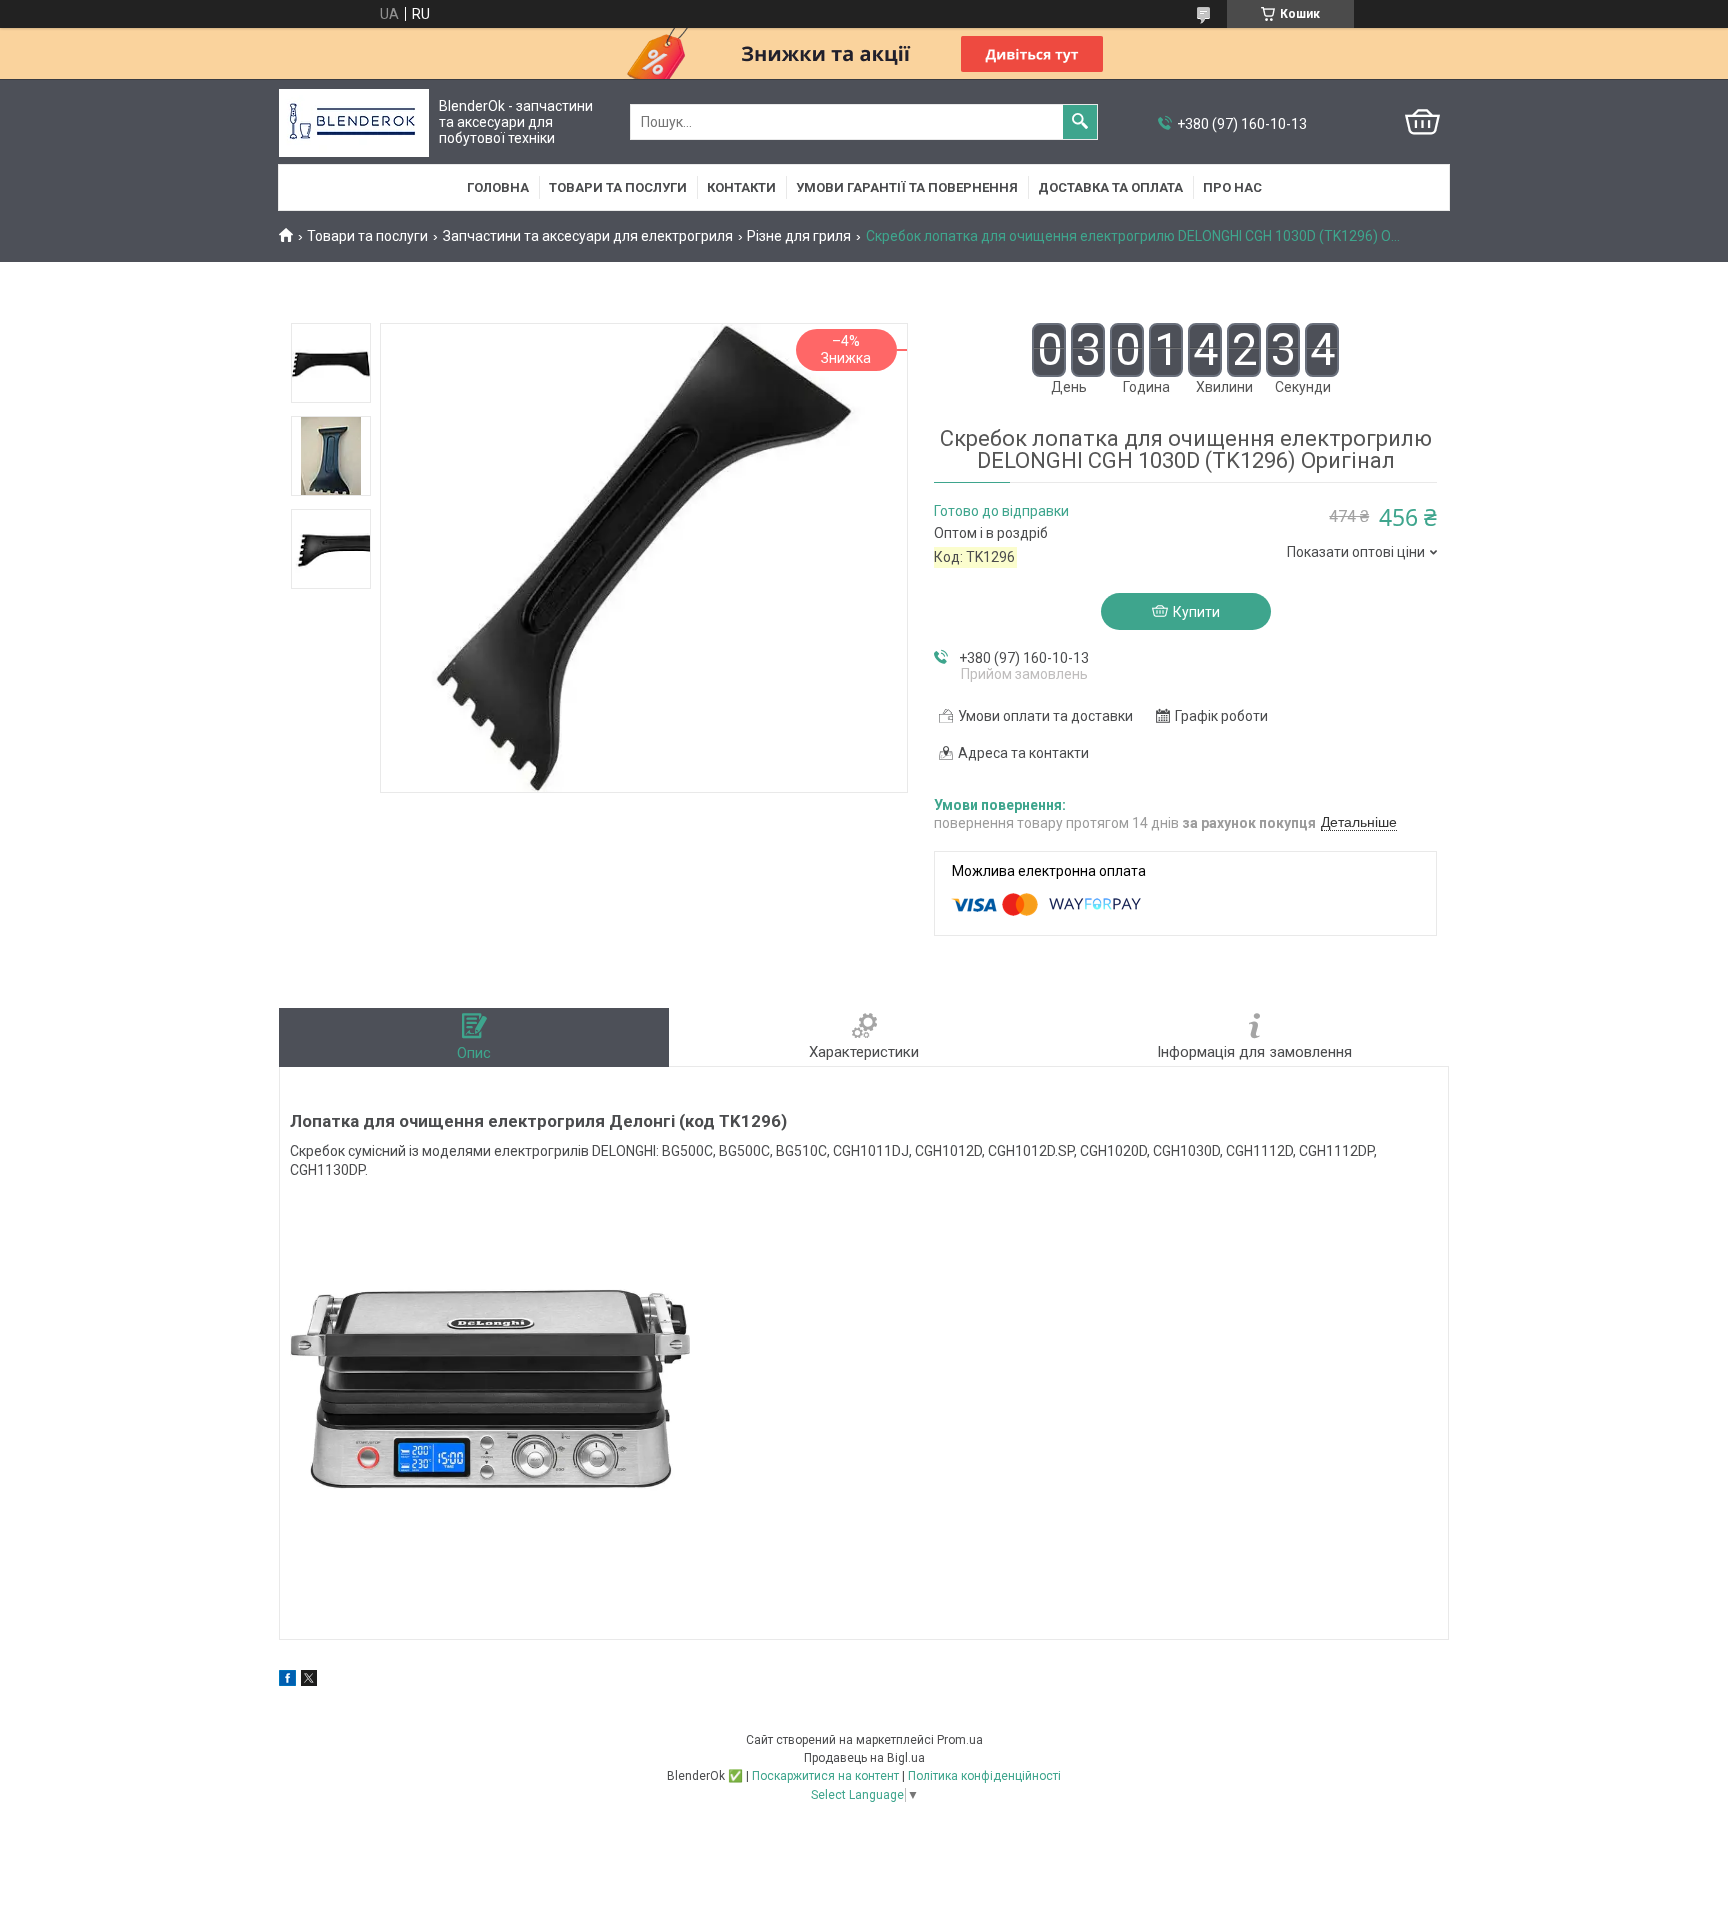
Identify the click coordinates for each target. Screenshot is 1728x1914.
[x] (309, 1681)
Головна (498, 187)
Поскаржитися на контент (825, 1776)
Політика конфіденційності (984, 1776)
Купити (1196, 612)
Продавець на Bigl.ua (864, 1758)
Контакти (741, 187)
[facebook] (287, 1681)
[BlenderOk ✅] (354, 122)
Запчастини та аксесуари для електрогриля (588, 236)
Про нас (1232, 187)
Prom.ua (960, 1740)
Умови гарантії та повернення (907, 187)
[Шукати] (1080, 122)
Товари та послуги (618, 187)
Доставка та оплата (1110, 187)
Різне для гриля (799, 236)
